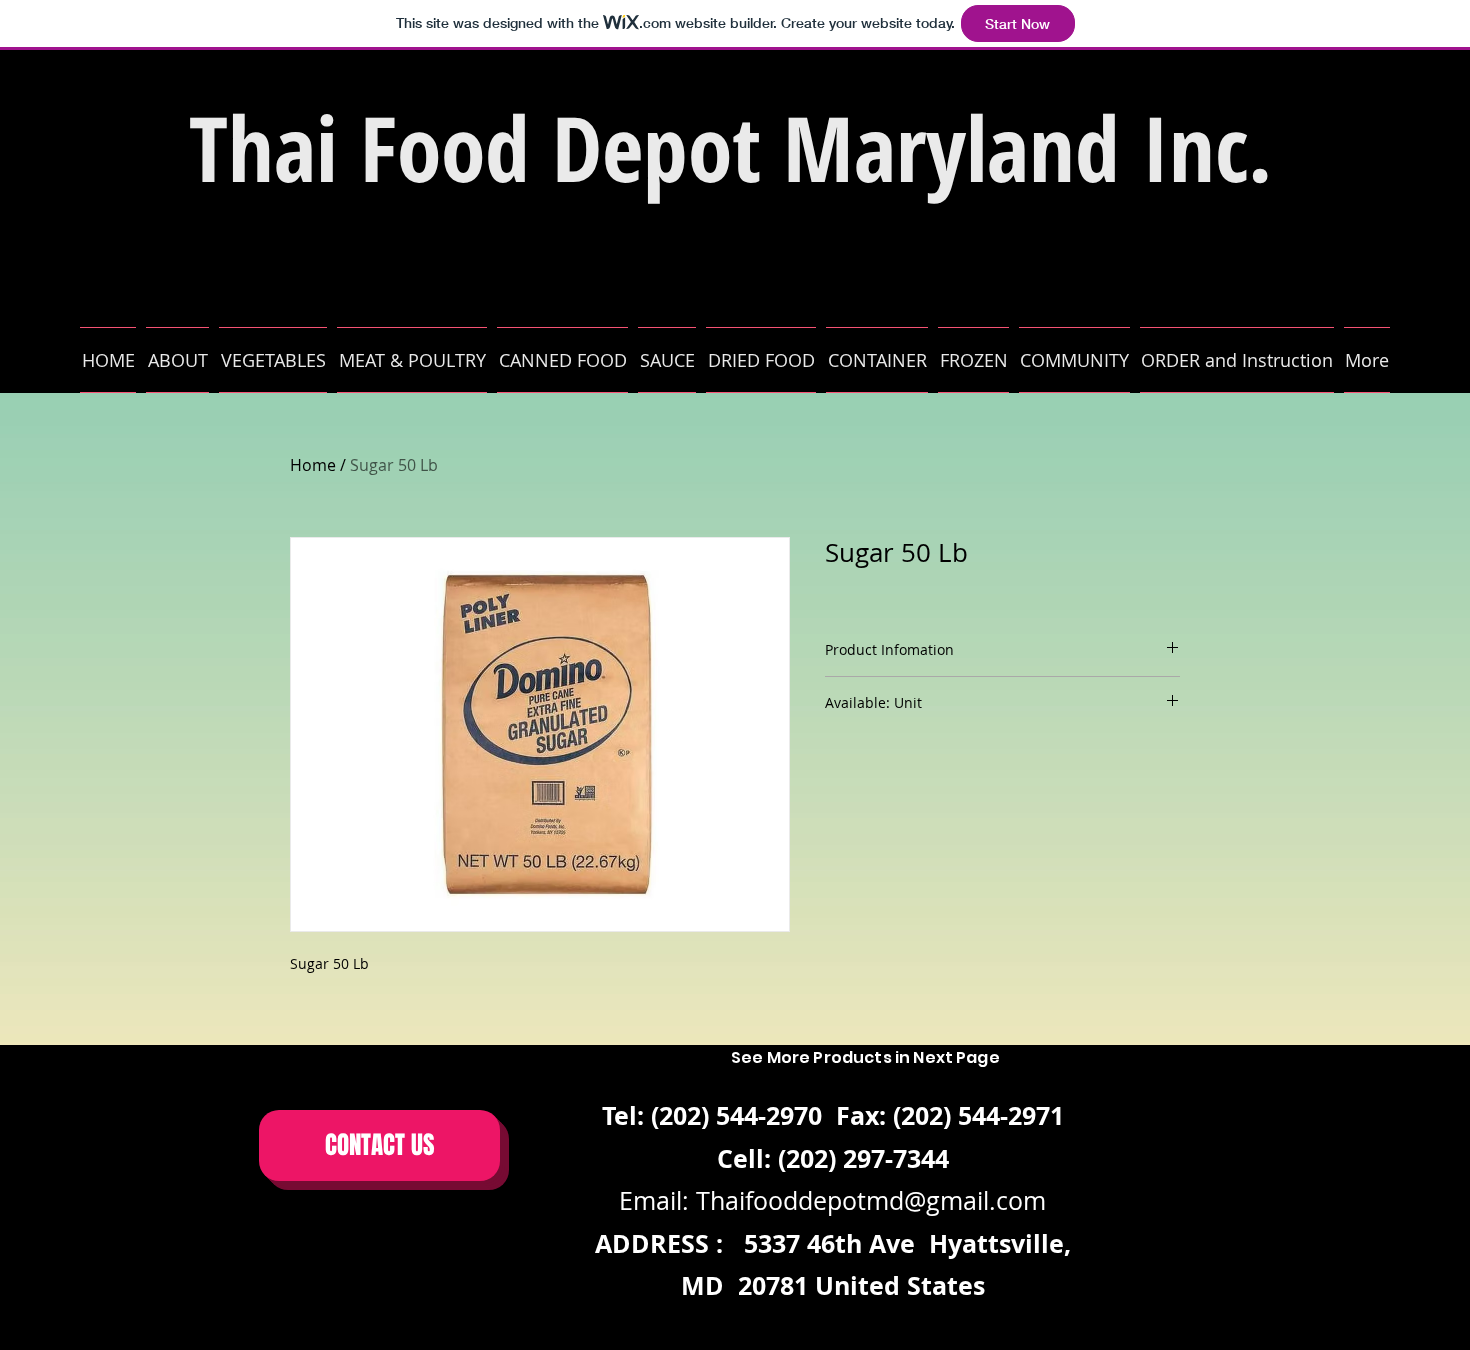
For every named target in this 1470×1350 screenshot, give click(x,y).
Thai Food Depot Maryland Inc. (730, 147)
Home (313, 465)
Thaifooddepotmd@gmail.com (871, 1200)
